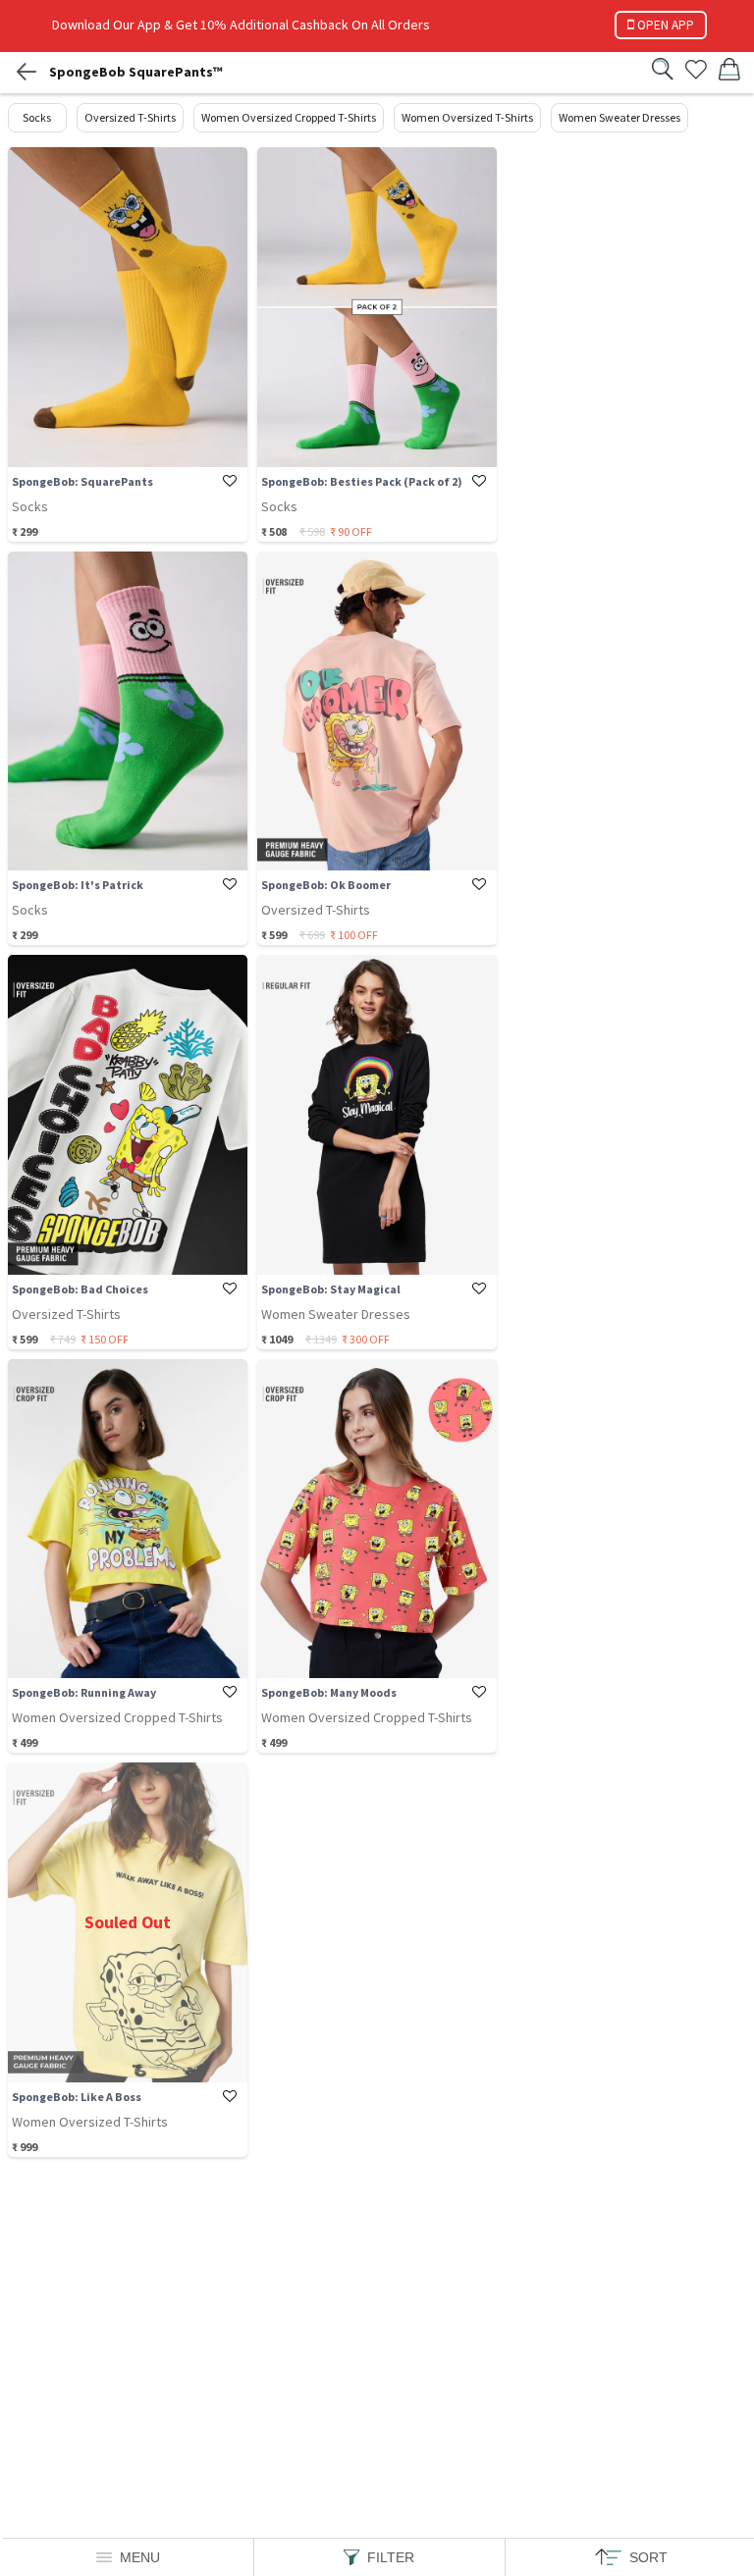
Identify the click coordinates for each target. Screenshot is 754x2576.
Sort (648, 2557)
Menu (140, 2557)
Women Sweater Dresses (619, 117)
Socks (37, 117)
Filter (391, 2557)
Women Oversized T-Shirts (467, 117)
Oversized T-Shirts (130, 117)
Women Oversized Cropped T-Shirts (289, 117)
